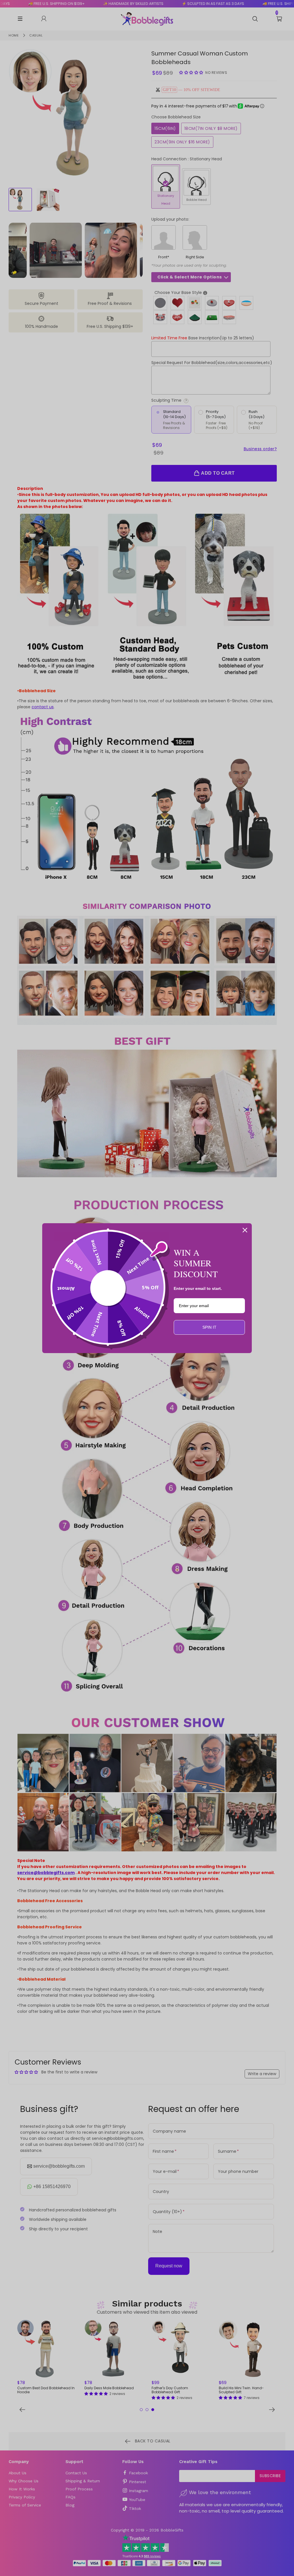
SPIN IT (209, 1327)
